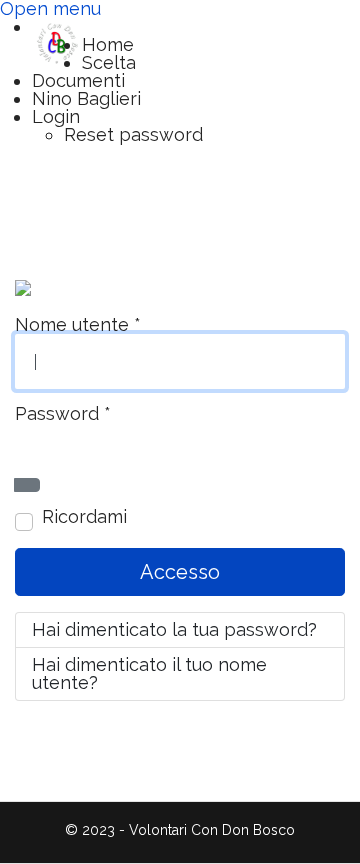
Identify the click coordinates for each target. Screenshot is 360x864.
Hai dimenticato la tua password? (174, 629)
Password (63, 414)
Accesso (180, 572)
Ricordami (84, 517)
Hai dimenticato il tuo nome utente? (149, 673)
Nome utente (78, 325)
